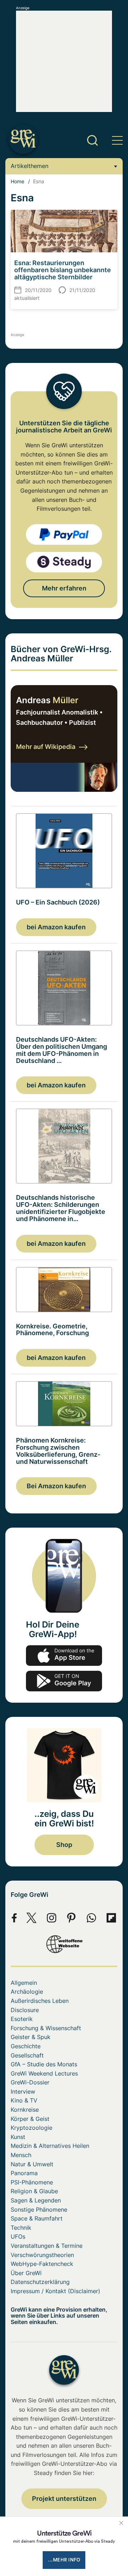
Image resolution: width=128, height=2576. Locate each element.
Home (17, 181)
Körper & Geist (30, 2119)
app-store (64, 1656)
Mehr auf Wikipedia (46, 747)
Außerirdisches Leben (40, 2001)
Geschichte (26, 2046)
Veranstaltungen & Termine (47, 2246)
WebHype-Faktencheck (42, 2264)
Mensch (21, 2155)
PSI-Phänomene (32, 2182)
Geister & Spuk (31, 2037)
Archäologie (27, 1992)
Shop (64, 1845)
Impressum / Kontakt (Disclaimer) (55, 2291)
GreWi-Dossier (30, 2082)
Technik (21, 2228)
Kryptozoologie (31, 2128)
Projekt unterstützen (64, 2499)
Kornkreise (25, 2110)
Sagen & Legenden (36, 2200)
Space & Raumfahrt (37, 2218)
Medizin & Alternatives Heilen (50, 2146)
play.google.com (64, 1681)
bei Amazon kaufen (56, 927)
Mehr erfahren (64, 588)
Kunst (18, 2137)
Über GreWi (26, 2273)
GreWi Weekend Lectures (44, 2073)
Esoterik (22, 2019)
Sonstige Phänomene (39, 2210)
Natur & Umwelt (32, 2164)
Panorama (24, 2173)
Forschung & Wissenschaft (46, 2028)
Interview (23, 2091)
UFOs (18, 2236)
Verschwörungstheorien (42, 2255)
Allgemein (24, 1983)
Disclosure (25, 2010)
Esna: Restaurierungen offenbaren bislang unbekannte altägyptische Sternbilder (63, 270)
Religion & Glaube (34, 2191)
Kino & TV (24, 2100)
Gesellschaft (27, 2055)
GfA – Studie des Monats (44, 2064)
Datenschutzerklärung (40, 2282)
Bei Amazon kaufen (56, 1486)
